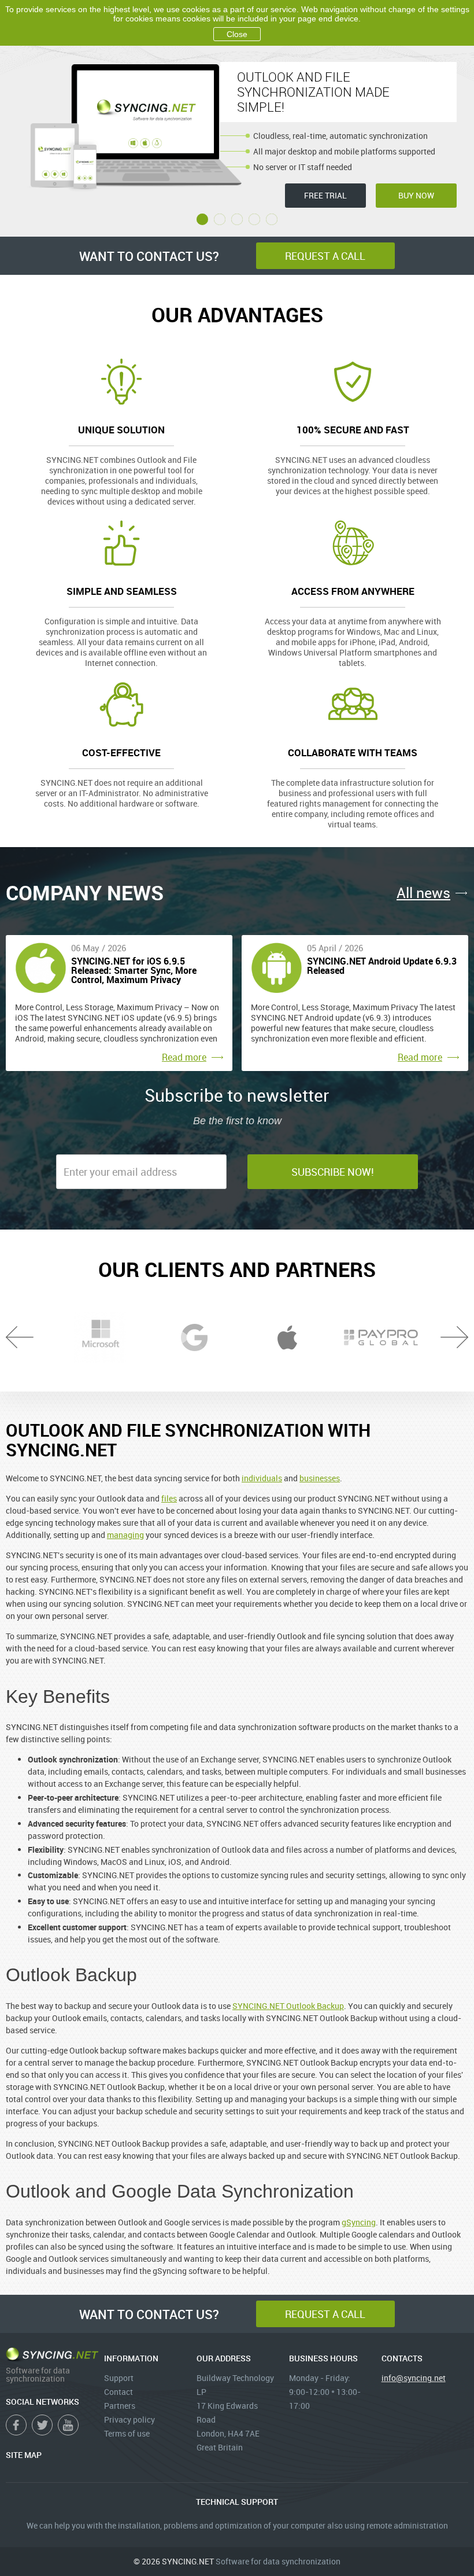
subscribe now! (333, 1172)
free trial (325, 195)
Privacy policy (129, 2419)
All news (423, 893)
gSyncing (359, 2222)
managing (125, 1535)
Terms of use (127, 2433)
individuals (262, 1478)
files (169, 1498)
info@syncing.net (414, 2378)
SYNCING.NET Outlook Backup (288, 2006)
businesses (320, 1478)
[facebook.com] (16, 2425)
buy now (416, 195)
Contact (118, 2392)
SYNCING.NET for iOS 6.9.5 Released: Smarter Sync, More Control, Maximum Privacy (134, 971)
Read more (184, 1057)
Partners (120, 2406)
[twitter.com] (42, 2425)
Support (119, 2378)
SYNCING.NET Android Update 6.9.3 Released (382, 967)
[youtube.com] (68, 2425)
